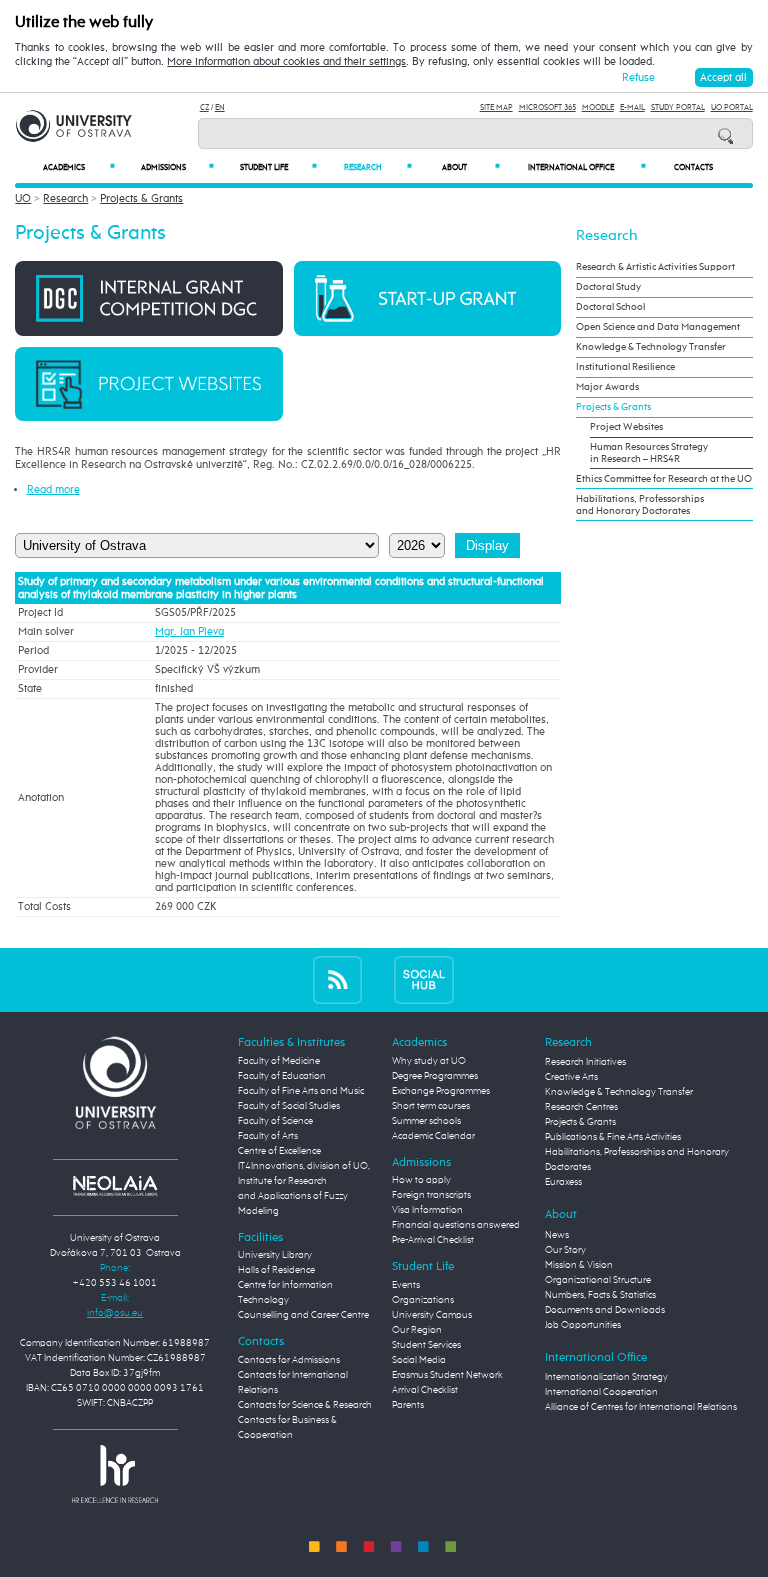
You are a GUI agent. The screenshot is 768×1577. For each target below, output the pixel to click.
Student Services (426, 1345)
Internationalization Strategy (606, 1377)
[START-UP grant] (427, 297)
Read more (53, 489)
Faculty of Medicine (279, 1061)
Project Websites (626, 427)
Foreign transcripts (431, 1195)
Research (378, 167)
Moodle (598, 107)
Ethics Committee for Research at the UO (664, 479)
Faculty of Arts (268, 1136)
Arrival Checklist (425, 1390)
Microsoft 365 (547, 107)
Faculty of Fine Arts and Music (301, 1091)
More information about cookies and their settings (286, 62)
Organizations (423, 1300)
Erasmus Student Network (447, 1375)
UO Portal (732, 107)
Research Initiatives (585, 1062)
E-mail (632, 107)
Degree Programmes (435, 1076)
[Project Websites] (148, 383)
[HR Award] (115, 1473)
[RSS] (337, 979)
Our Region (417, 1330)
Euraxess (563, 1182)
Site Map (496, 107)
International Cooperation (601, 1392)
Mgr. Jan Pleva (189, 632)
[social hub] (424, 979)
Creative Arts (571, 1077)
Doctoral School (610, 307)
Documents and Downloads (605, 1310)
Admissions (177, 167)
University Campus (432, 1315)
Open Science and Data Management (658, 327)
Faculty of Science (275, 1121)
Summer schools (426, 1121)
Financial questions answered (456, 1225)
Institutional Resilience (625, 367)
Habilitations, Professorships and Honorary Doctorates (640, 505)
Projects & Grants (141, 198)
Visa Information (427, 1210)
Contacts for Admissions (289, 1360)
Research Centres (581, 1107)
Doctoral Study (608, 287)
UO (23, 198)
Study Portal (678, 107)
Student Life (278, 167)
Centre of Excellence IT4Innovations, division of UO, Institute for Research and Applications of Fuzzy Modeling (304, 1181)
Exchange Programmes (441, 1091)
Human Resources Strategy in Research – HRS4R (649, 453)
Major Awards (607, 387)
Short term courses (431, 1106)
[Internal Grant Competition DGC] (148, 297)
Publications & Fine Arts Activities (613, 1137)
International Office (587, 167)
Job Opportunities (583, 1325)
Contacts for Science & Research (305, 1405)
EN (220, 107)
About (471, 167)
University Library (275, 1255)
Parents (408, 1405)
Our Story (565, 1250)
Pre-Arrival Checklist (433, 1240)
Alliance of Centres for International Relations (641, 1407)
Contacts (693, 168)
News (557, 1235)
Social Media (419, 1360)
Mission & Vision (579, 1265)
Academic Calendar (433, 1136)
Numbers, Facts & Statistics (600, 1295)
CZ (204, 107)
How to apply (421, 1180)
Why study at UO (429, 1061)
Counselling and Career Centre (303, 1315)
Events (406, 1285)
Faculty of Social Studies (289, 1106)
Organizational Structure (598, 1280)
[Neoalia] (115, 1185)
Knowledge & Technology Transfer (651, 347)
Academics (79, 167)
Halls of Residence (276, 1270)
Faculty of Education (282, 1076)
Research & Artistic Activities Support (655, 267)
